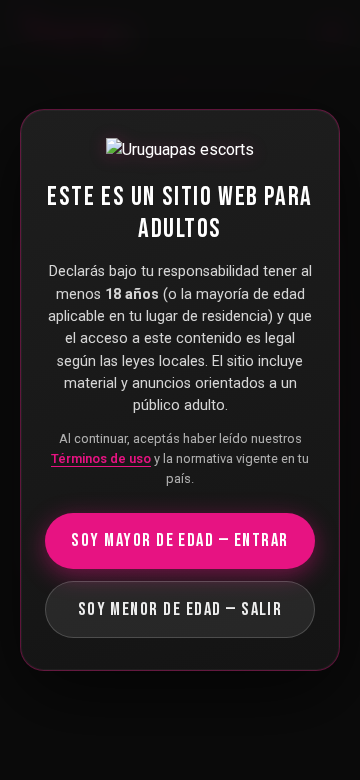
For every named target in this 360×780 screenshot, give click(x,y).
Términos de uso (101, 458)
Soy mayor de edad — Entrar (179, 540)
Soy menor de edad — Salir (180, 609)
